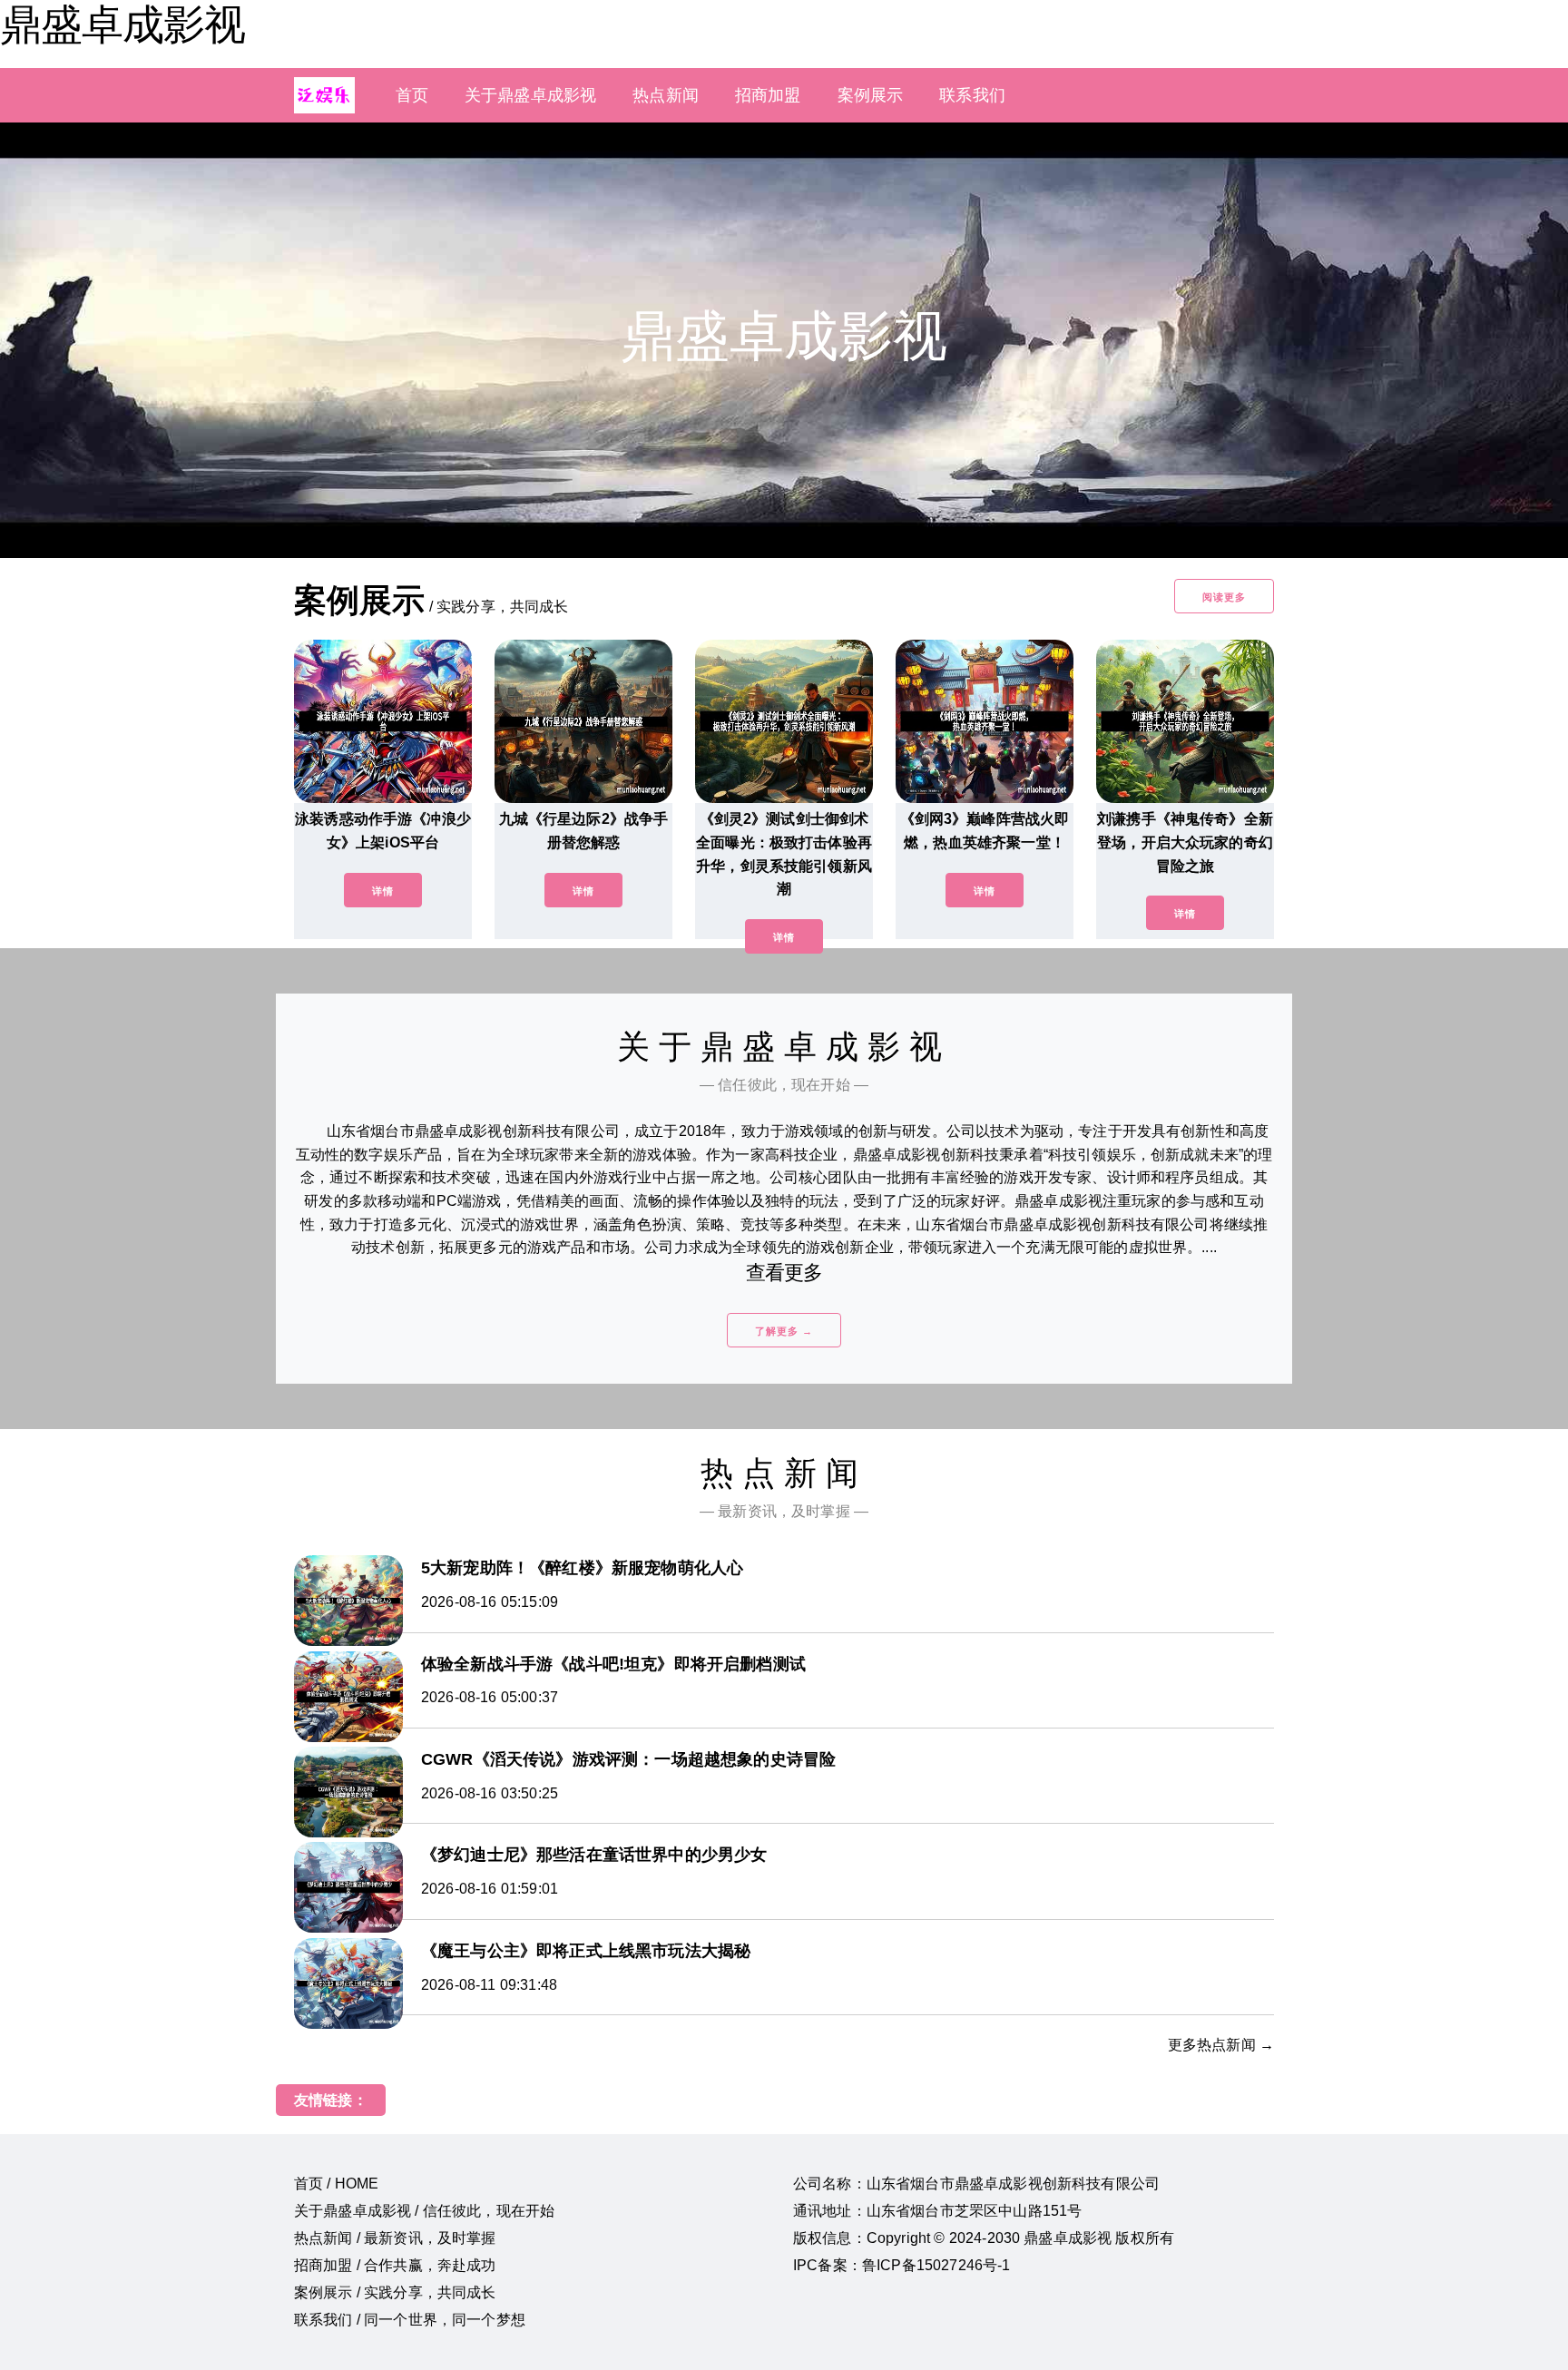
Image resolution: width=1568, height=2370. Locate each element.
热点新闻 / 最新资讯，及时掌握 (395, 2238)
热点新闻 (666, 95)
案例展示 (871, 95)
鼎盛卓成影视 (122, 24)
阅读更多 (1224, 597)
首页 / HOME (336, 2184)
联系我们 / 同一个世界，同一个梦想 (410, 2320)
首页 (412, 95)
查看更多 (784, 1273)
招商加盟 (768, 95)
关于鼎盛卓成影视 (530, 95)
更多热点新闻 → (1221, 2045)
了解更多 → (784, 1331)
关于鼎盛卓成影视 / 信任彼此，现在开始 (424, 2211)
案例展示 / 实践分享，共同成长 (395, 2292)
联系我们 (972, 95)
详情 (383, 891)
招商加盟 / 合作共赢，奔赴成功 (395, 2265)
